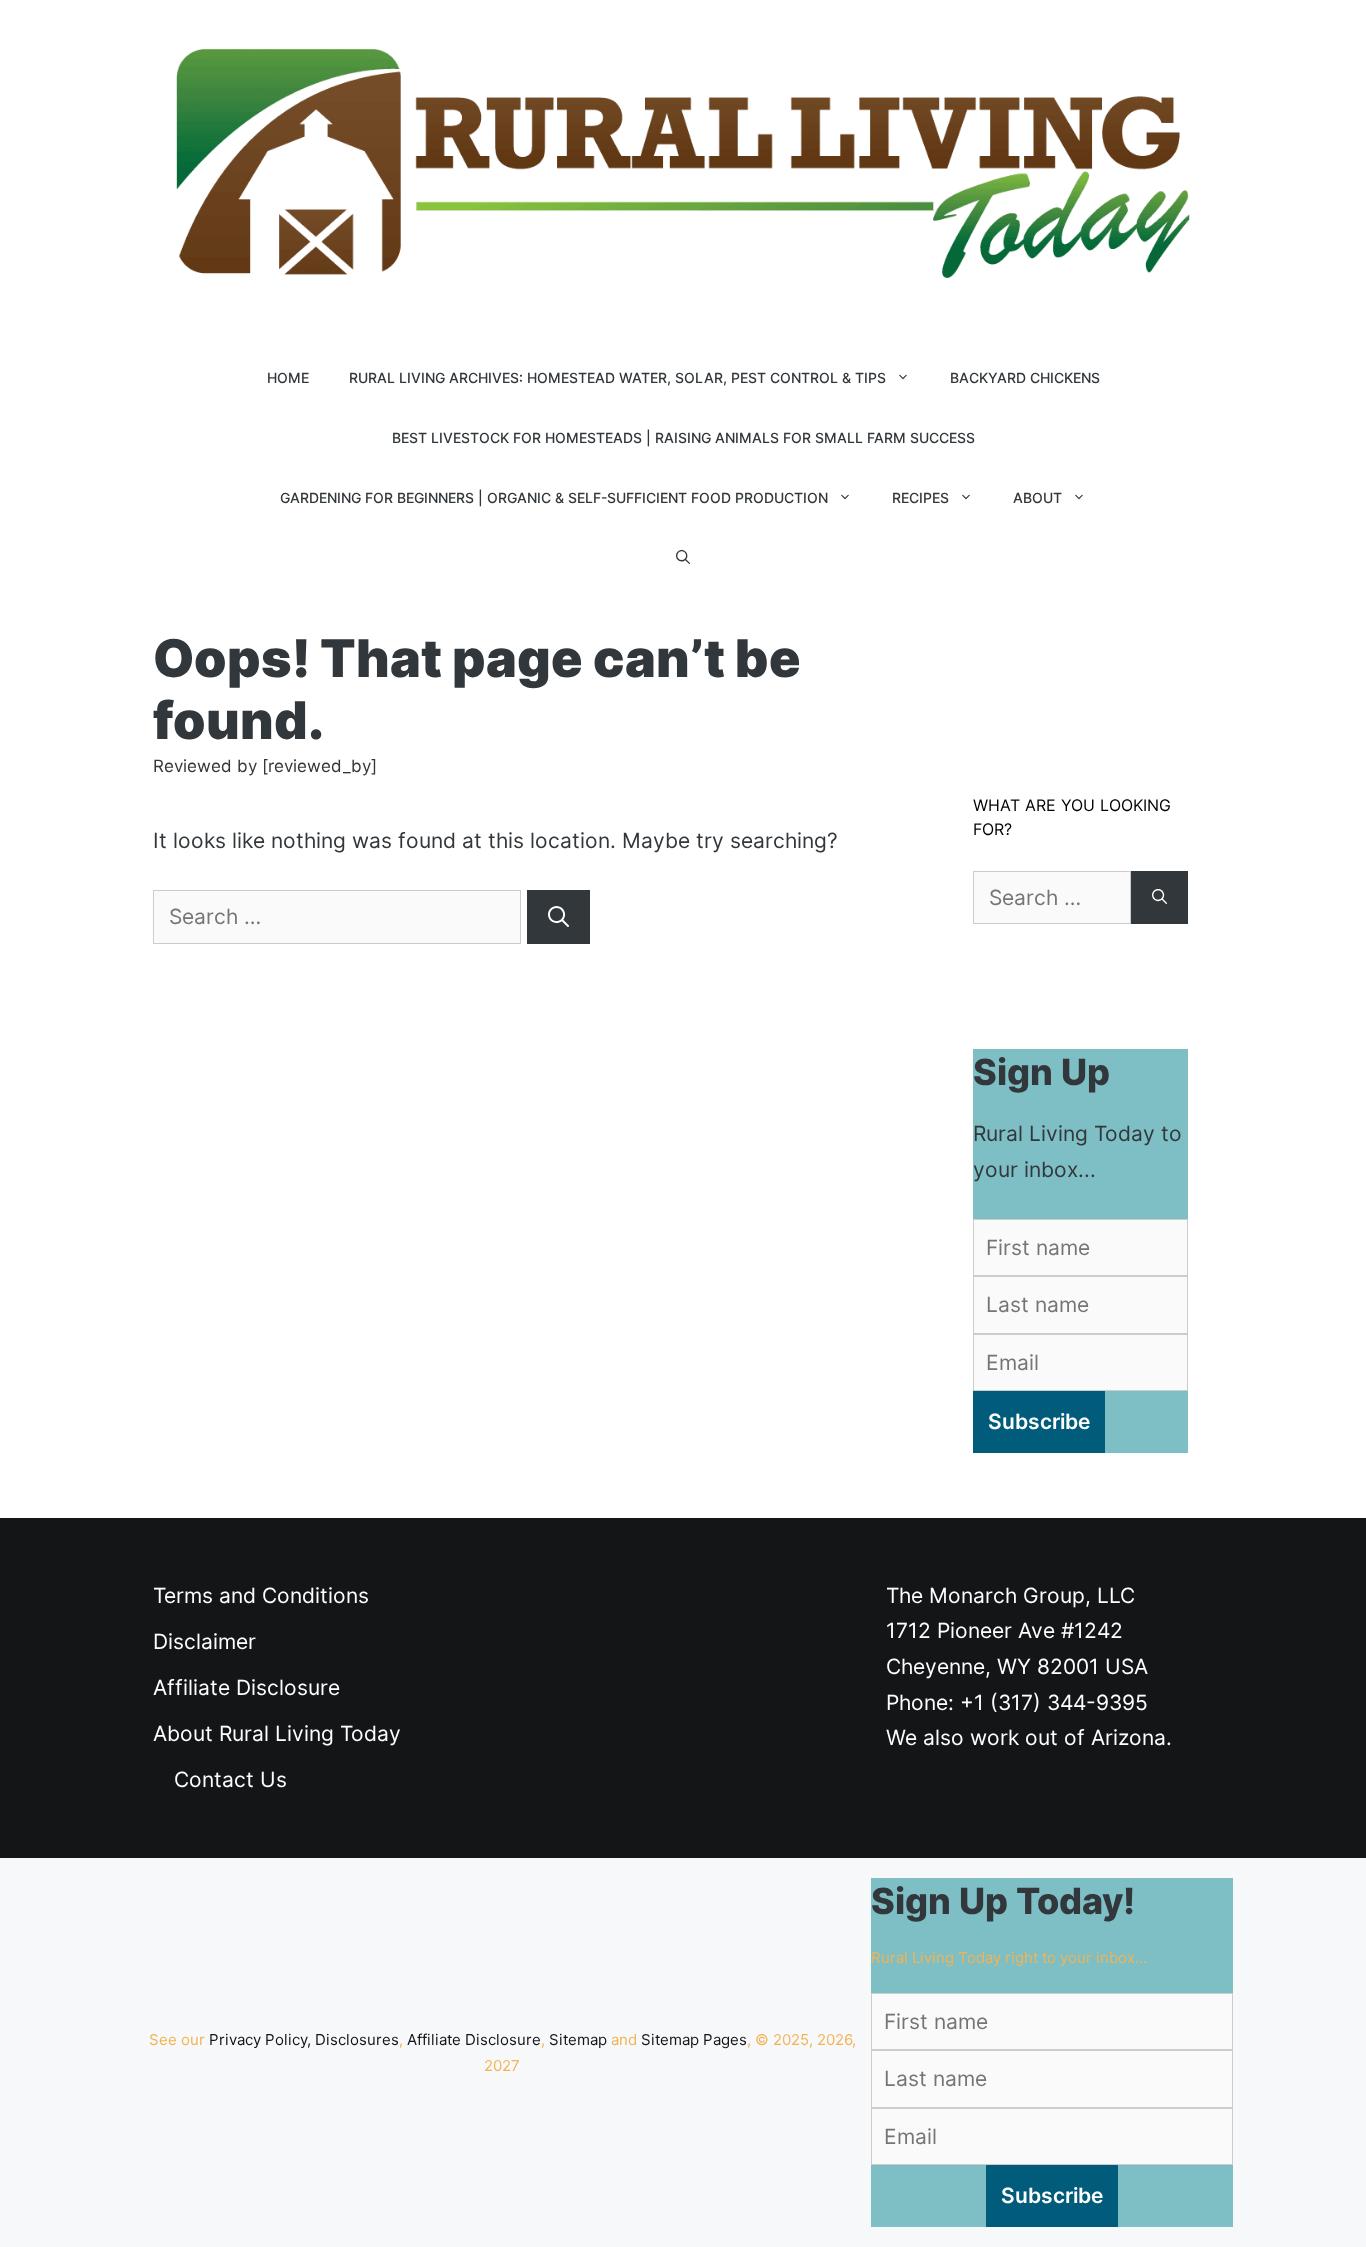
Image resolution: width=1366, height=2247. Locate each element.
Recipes (920, 497)
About (1037, 497)
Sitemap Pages (694, 2039)
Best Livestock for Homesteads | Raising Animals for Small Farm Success (683, 437)
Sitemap (578, 2039)
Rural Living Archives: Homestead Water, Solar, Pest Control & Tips (617, 377)
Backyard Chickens (1025, 377)
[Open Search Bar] (683, 558)
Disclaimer (204, 1641)
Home (288, 377)
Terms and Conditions (261, 1595)
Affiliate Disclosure (246, 1687)
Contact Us (230, 1779)
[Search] (558, 917)
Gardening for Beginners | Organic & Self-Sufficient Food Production (554, 497)
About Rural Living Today (277, 1733)
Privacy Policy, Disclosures (304, 2039)
